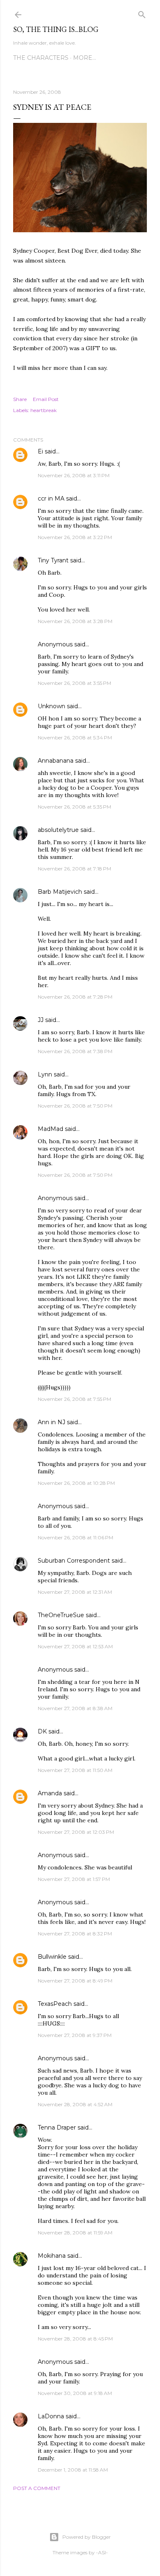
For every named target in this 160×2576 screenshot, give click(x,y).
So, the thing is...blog (56, 29)
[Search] (142, 13)
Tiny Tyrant (53, 560)
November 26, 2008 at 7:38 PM (75, 1051)
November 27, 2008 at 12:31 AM (75, 1592)
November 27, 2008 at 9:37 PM (75, 2035)
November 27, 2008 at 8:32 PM (75, 1934)
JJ (41, 1020)
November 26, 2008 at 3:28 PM (75, 621)
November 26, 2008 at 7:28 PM (75, 997)
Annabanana (56, 761)
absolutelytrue (58, 830)
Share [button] (20, 399)
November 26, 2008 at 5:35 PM (74, 807)
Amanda (50, 1793)
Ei (40, 451)
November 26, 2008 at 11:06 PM (75, 1537)
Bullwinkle (52, 1957)
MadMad (50, 1129)
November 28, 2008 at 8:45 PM (75, 2339)
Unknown (51, 706)
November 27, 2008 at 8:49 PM (75, 1981)
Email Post (46, 399)
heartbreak (43, 410)
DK (42, 1731)
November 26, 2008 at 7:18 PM (74, 869)
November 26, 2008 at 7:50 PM (75, 1106)
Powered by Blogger (87, 2537)
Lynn (45, 1074)
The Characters (41, 58)
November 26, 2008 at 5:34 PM (75, 737)
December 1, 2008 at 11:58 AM (73, 2470)
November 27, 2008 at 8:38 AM (75, 1708)
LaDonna (51, 2416)
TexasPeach (55, 2004)
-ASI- (102, 2552)
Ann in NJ (51, 1422)
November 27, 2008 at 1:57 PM (74, 1879)
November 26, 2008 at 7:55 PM (74, 1399)
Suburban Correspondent (74, 1561)
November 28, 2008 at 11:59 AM (75, 2233)
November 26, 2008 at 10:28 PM (76, 1483)
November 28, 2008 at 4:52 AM (75, 2104)
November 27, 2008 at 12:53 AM (75, 1646)
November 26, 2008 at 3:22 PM (75, 537)
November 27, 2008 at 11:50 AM (75, 1770)
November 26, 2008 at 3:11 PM (74, 475)
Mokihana (52, 2256)
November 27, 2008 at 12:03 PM (76, 1832)
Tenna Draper (57, 2127)
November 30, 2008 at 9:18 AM (75, 2393)
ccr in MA (51, 498)
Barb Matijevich (60, 892)
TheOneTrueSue (61, 1615)
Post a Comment (37, 2488)
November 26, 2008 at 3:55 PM (74, 683)
